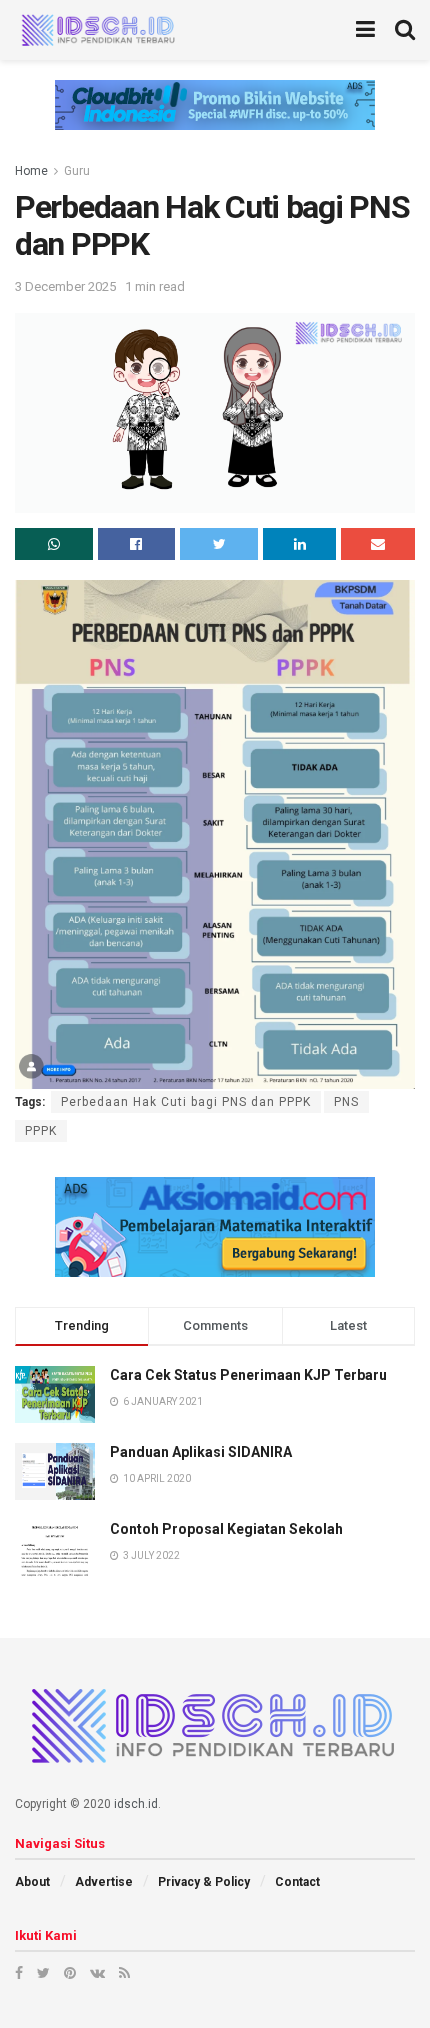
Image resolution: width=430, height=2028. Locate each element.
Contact (297, 1882)
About (32, 1882)
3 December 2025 (65, 286)
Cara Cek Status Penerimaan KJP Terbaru (248, 1375)
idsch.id (136, 1804)
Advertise (104, 1882)
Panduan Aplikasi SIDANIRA (201, 1452)
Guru (77, 171)
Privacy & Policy (204, 1882)
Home (31, 171)
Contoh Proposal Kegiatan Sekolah (226, 1529)
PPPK (41, 1131)
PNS (346, 1102)
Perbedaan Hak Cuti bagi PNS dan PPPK (186, 1102)
